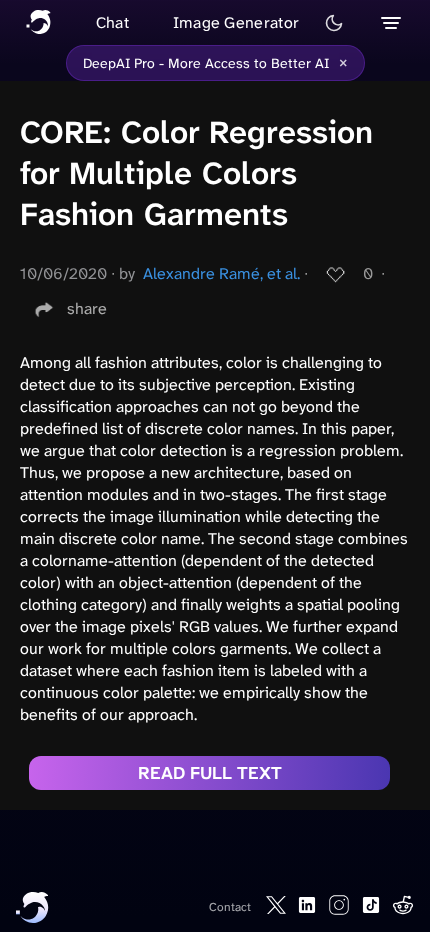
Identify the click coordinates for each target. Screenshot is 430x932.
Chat (112, 22)
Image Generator (236, 22)
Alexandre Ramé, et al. (221, 273)
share (87, 308)
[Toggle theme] (334, 23)
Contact (230, 907)
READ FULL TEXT (210, 773)
